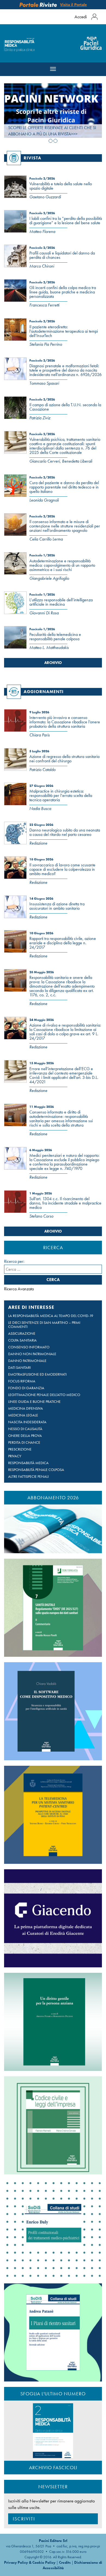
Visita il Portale (73, 5)
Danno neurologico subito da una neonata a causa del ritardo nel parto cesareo (65, 832)
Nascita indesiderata (27, 1422)
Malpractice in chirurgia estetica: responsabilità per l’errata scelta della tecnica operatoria (61, 795)
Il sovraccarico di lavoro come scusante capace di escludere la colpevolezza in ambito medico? (62, 869)
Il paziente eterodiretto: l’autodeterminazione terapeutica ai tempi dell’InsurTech (64, 331)
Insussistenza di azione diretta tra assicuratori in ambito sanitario (57, 906)
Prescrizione (20, 1449)
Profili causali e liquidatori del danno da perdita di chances (62, 255)
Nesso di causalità (25, 1429)
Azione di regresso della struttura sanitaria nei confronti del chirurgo (64, 759)
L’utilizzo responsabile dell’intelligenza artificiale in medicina (61, 602)
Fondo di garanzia (26, 1388)
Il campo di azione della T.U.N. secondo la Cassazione (65, 407)
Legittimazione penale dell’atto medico (44, 1395)
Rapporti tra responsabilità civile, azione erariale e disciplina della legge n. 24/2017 (63, 943)
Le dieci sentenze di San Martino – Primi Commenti (44, 1325)
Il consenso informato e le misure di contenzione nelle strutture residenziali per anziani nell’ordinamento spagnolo (65, 526)
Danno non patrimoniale (32, 1354)
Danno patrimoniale (27, 1361)
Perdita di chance (24, 1442)
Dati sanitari (19, 1368)
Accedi (81, 17)
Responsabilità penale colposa (36, 1470)
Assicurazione (22, 1333)
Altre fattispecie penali (28, 1477)
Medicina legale (23, 1415)
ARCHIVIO (53, 663)
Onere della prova (25, 1436)
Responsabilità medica (28, 1463)
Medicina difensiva (26, 1408)
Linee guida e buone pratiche (34, 1402)
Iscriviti (24, 2519)
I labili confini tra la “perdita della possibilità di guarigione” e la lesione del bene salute (66, 221)
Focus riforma (22, 1381)
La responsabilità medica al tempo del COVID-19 (51, 1316)
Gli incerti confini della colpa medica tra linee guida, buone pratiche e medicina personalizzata (63, 292)
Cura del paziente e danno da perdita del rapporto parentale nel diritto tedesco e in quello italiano (64, 487)
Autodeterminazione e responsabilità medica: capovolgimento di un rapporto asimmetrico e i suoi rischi (62, 565)
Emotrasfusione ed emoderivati (37, 1374)
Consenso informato (29, 1347)
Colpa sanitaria (22, 1340)
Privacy (15, 1456)
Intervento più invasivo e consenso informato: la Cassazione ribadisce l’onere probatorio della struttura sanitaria (65, 722)
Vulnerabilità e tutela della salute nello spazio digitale (61, 186)
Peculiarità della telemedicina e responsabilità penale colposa (55, 637)
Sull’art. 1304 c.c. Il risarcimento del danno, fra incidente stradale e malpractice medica (65, 1203)
